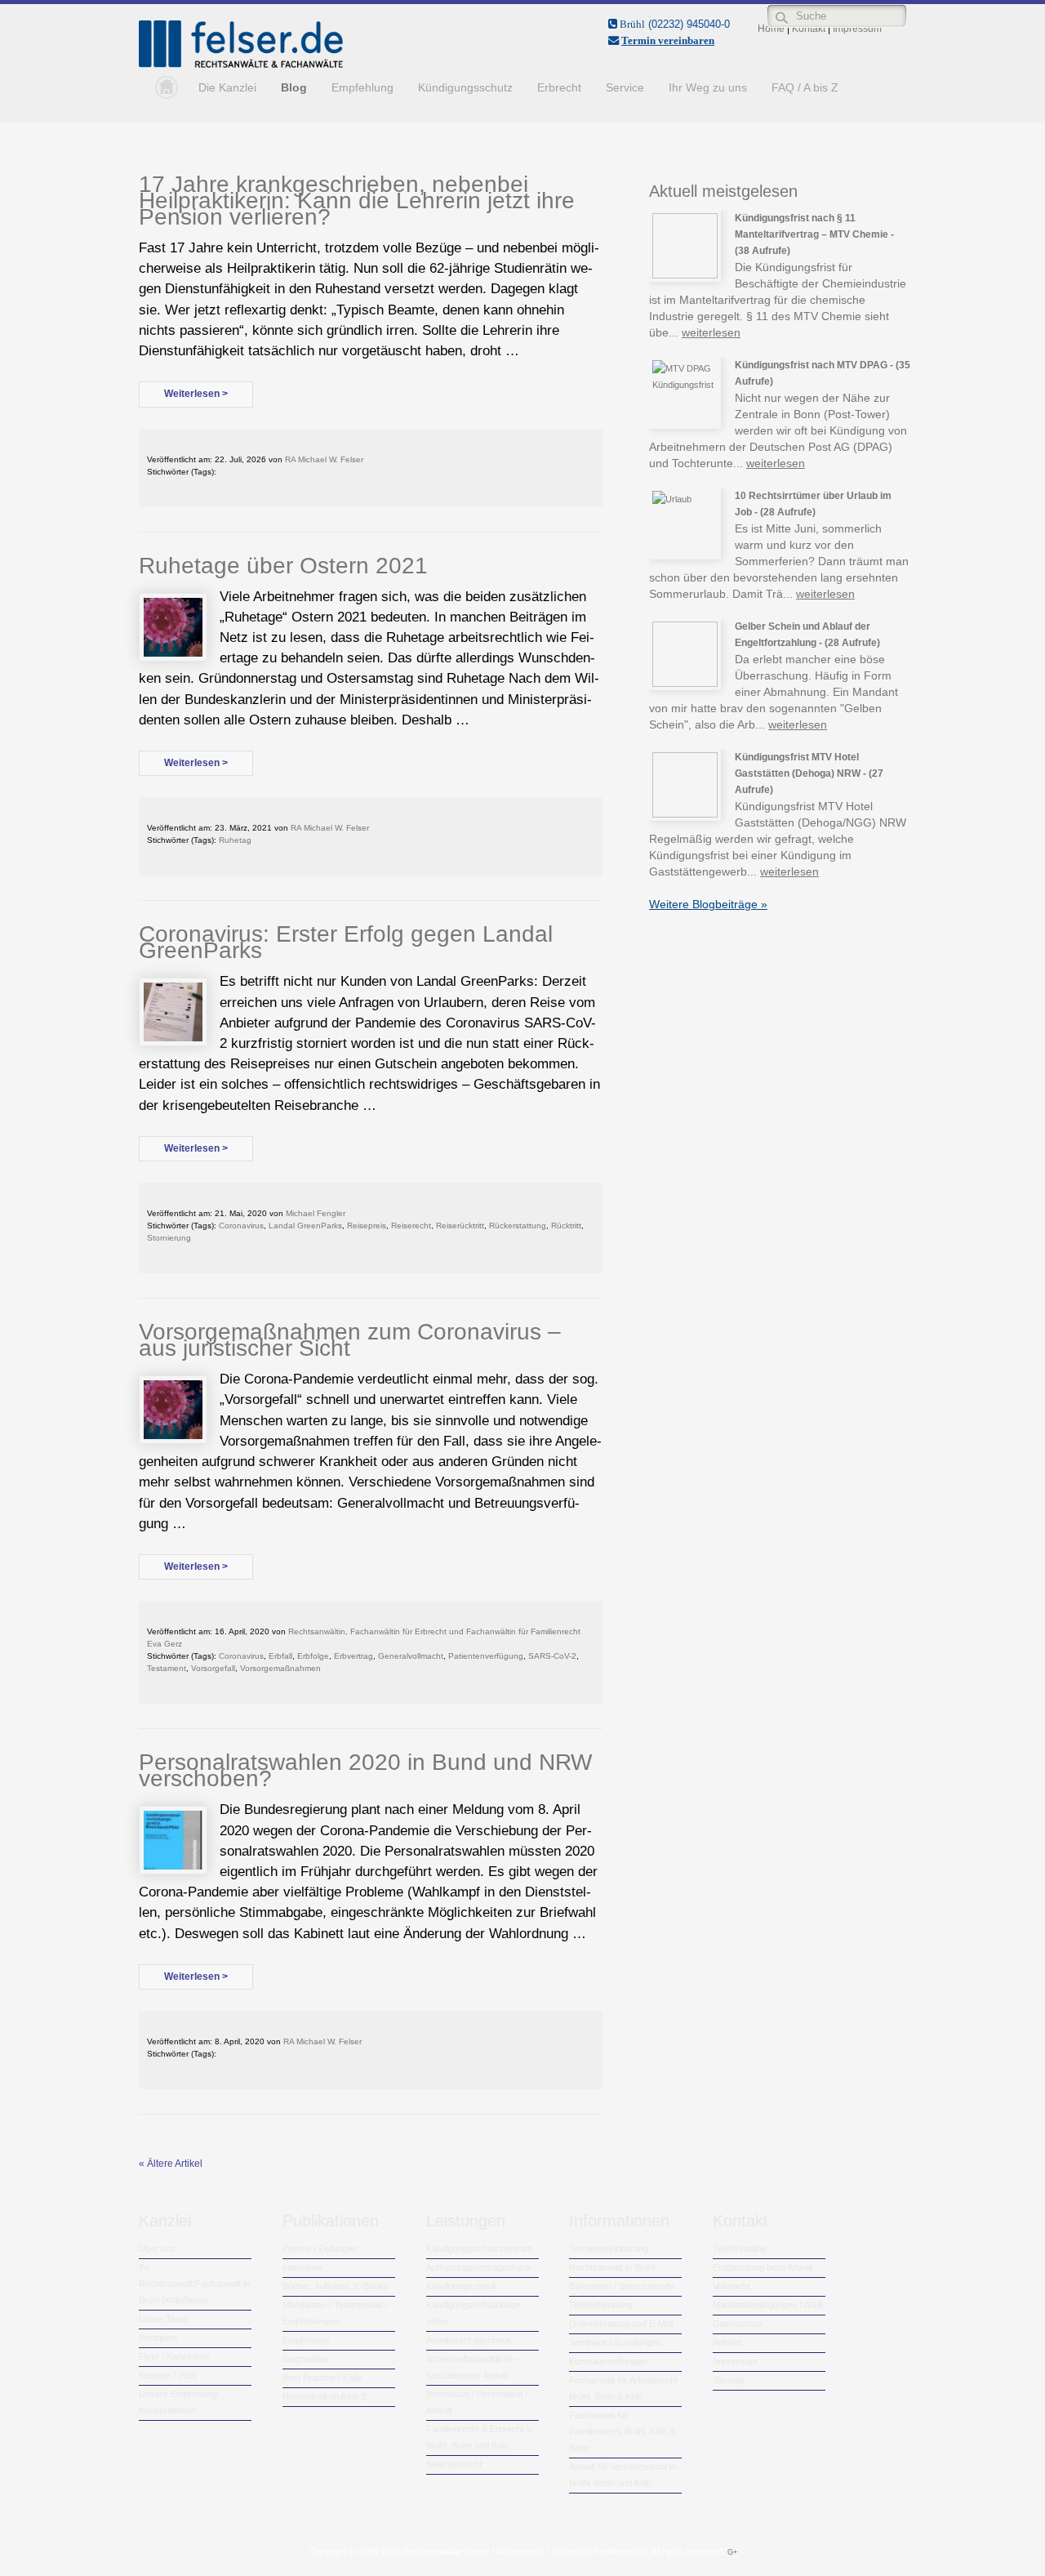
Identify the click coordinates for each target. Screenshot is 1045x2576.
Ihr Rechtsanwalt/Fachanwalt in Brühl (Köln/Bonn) (194, 2284)
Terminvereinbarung (609, 2248)
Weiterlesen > (196, 394)
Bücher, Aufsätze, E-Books (336, 2286)
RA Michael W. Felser (324, 459)
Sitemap (729, 2380)
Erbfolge (313, 1656)
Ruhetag (235, 840)
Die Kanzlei (227, 87)
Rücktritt (566, 1226)
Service (625, 87)
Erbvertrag (354, 1656)
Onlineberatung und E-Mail (621, 2324)
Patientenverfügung (486, 1656)
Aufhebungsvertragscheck (479, 2267)
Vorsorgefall (213, 1668)
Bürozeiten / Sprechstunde (622, 2286)
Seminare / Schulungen (615, 2342)
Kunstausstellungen (608, 2361)
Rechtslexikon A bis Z (325, 2396)
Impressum (735, 2361)
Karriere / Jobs (168, 2375)
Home (162, 87)
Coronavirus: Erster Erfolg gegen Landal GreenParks (346, 942)
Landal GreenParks (305, 1226)
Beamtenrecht (454, 2464)
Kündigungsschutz (465, 87)
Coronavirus (241, 1226)
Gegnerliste (305, 2359)
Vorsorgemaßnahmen (280, 1668)
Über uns (157, 2248)
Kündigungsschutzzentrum (479, 2248)
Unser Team (163, 2319)
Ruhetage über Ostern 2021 (283, 566)
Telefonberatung (601, 2305)
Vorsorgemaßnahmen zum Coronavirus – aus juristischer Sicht (350, 1340)
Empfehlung (362, 87)
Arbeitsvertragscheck (469, 2340)
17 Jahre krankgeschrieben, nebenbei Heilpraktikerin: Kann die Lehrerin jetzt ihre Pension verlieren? (357, 201)
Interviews (303, 2267)
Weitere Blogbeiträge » (708, 904)
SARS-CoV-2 (552, 1656)
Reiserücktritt (460, 1226)
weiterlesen (711, 332)
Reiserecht (411, 1226)
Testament (167, 1668)
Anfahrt (727, 2342)
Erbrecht (559, 87)
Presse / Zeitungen (320, 2248)
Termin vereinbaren (668, 40)
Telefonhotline (740, 2248)
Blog (294, 87)
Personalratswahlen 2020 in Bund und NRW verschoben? (365, 1770)
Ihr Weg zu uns (708, 87)
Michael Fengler (316, 1213)
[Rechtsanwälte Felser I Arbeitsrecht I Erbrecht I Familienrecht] (241, 65)
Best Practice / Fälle (322, 2378)
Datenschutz (738, 2324)
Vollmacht (731, 2286)
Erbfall (280, 1656)
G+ (732, 2552)
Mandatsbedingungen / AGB (768, 2305)
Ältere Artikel (171, 2164)
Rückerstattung (518, 1226)
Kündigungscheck (462, 2286)
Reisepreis (367, 1226)
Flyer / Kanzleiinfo (174, 2356)
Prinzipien (158, 2338)
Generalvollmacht (411, 1656)
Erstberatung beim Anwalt (763, 2267)
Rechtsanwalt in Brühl (612, 2267)
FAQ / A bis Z (805, 87)
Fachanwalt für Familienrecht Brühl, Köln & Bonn (622, 2431)
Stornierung (169, 1238)
